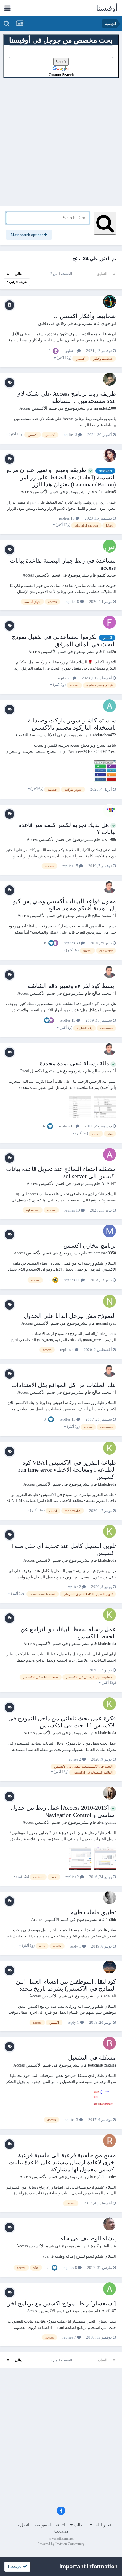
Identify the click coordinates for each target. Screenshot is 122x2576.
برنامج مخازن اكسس (90, 1245)
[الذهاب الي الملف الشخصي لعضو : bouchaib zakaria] (110, 2043)
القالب (79, 2525)
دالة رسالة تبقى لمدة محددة (75, 1063)
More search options (27, 235)
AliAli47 (109, 1184)
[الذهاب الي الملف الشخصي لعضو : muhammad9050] (110, 1231)
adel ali (110, 1996)
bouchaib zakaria (102, 2065)
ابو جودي (108, 324)
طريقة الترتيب (18, 282)
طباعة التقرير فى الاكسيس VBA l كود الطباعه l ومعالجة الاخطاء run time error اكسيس (67, 1470)
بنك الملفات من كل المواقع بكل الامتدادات (64, 1385)
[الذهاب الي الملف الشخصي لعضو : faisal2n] (110, 622)
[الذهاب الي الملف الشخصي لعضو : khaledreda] (110, 1448)
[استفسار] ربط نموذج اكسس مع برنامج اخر (62, 2303)
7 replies (70, 2337)
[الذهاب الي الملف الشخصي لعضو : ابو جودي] (110, 302)
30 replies (73, 943)
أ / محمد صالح (104, 916)
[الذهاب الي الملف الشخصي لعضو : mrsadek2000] (110, 379)
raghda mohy (105, 2177)
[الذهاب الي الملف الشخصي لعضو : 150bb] (110, 1898)
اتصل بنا (22, 2525)
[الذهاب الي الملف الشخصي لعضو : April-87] (110, 2289)
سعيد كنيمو (107, 575)
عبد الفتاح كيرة (103, 2246)
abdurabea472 (105, 735)
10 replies (73, 1210)
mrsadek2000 (105, 408)
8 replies (73, 601)
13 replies (68, 1020)
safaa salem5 (106, 492)
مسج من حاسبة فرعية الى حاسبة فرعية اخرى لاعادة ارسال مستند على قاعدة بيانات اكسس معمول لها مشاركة (62, 2162)
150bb (111, 1920)
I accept (15, 2566)
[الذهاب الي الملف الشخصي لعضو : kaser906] (110, 810)
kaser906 (109, 840)
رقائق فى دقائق (52, 324)
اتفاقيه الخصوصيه (50, 2525)
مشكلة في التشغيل (92, 2058)
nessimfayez (106, 1323)
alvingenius (107, 1822)
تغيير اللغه (102, 2525)
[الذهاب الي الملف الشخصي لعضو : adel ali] (110, 1967)
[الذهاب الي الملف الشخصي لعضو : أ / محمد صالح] (110, 887)
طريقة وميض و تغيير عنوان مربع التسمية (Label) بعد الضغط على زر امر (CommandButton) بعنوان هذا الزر (61, 477)
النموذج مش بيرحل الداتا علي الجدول (70, 1316)
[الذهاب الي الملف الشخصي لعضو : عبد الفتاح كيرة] (110, 2224)
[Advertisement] (61, 139)
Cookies (61, 2531)
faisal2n (110, 652)
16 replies (67, 518)
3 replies (71, 435)
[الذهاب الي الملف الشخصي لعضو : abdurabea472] (110, 706)
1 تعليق (71, 351)
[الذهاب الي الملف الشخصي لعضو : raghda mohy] (110, 2141)
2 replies (75, 1587)
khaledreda (107, 1484)
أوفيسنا (107, 8)
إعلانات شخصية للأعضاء (36, 735)
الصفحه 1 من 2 (60, 274)
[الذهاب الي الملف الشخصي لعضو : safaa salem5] (110, 455)
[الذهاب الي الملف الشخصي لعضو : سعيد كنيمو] (110, 546)
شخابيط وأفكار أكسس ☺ (84, 316)
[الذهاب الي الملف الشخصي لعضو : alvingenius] (110, 1793)
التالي (19, 274)
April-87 (109, 2311)
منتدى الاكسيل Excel (37, 1071)
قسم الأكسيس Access (38, 408)
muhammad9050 (102, 1253)
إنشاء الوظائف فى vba (88, 2238)
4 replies (67, 1350)
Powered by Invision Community (61, 2544)
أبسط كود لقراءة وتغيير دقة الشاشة (72, 986)
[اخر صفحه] (8, 274)
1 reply (76, 1946)
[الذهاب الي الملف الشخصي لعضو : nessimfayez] (110, 1301)
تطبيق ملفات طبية (93, 1912)
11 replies (73, 1280)
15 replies (71, 866)
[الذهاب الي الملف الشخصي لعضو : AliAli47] (110, 1155)
